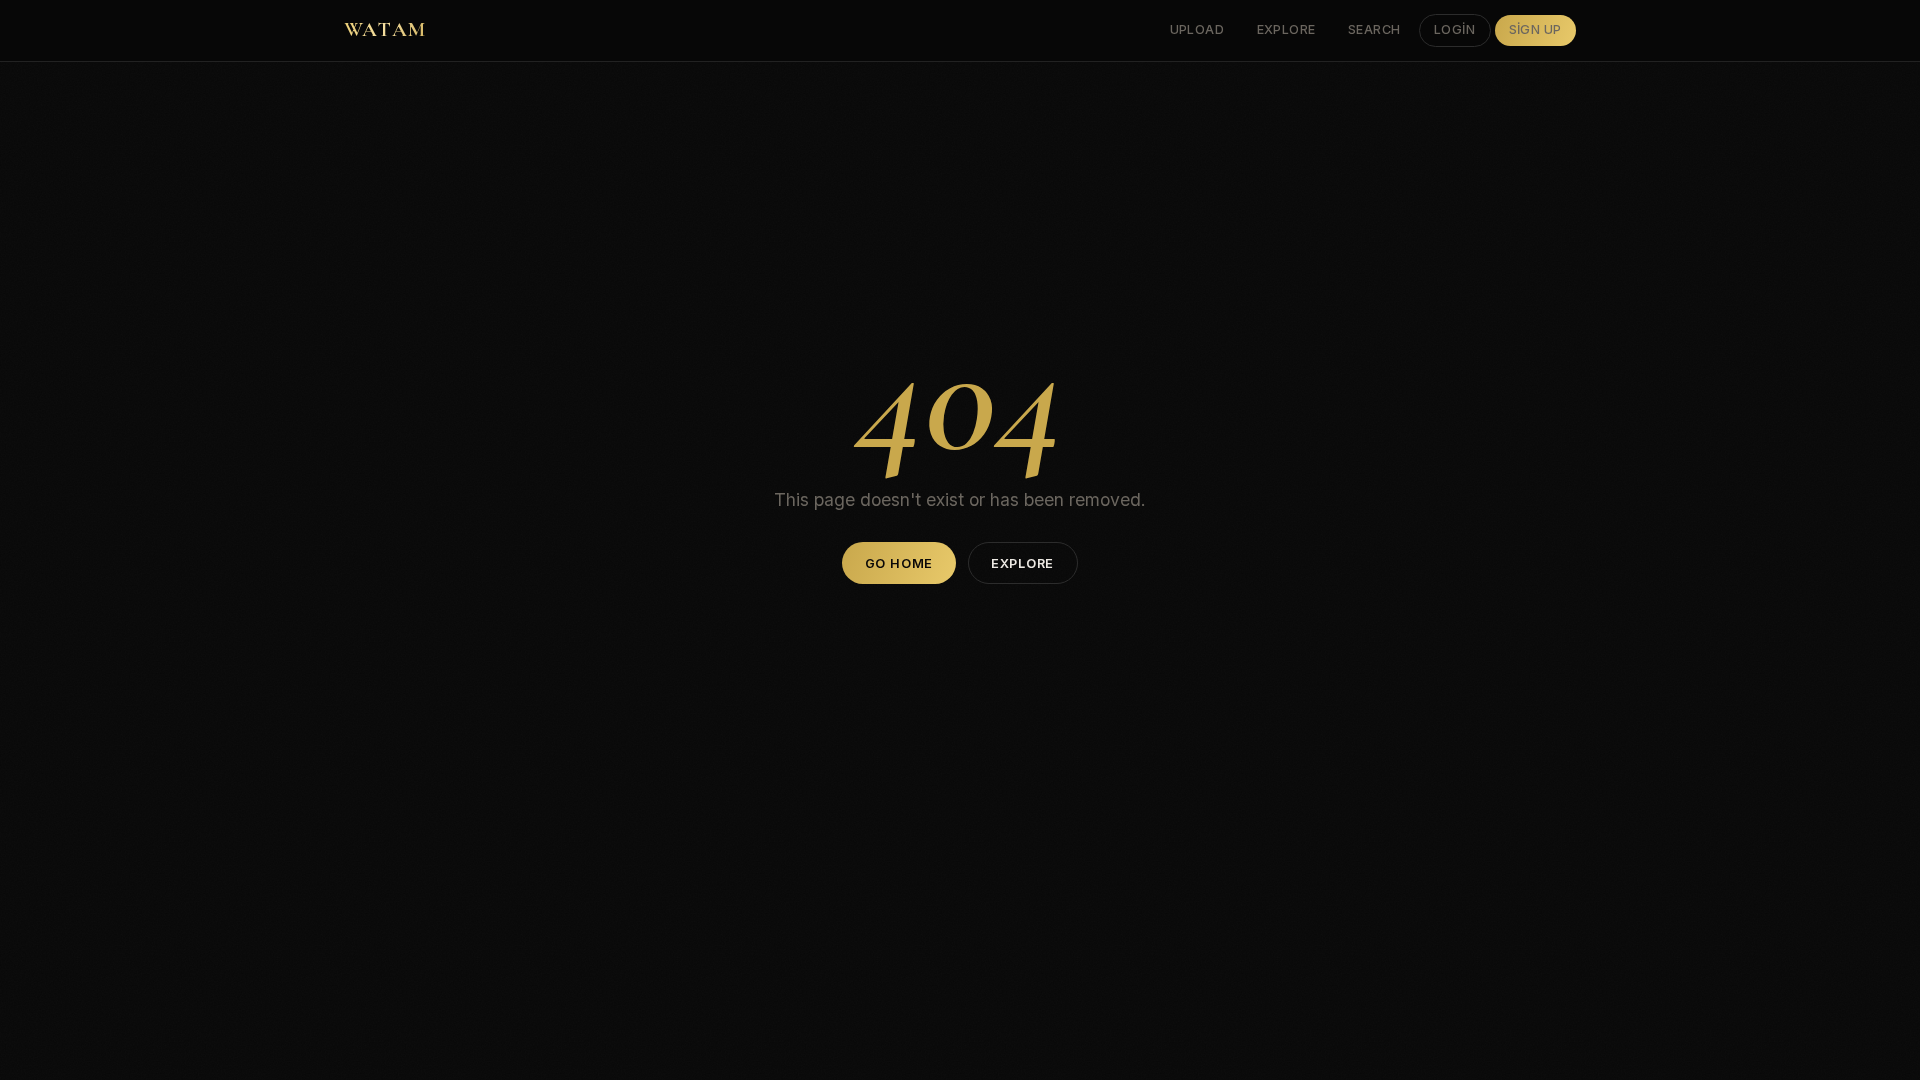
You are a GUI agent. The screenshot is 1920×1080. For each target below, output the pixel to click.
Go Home (899, 563)
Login (1455, 29)
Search (1374, 29)
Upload (1197, 29)
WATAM (385, 29)
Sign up (1536, 29)
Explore (1287, 29)
